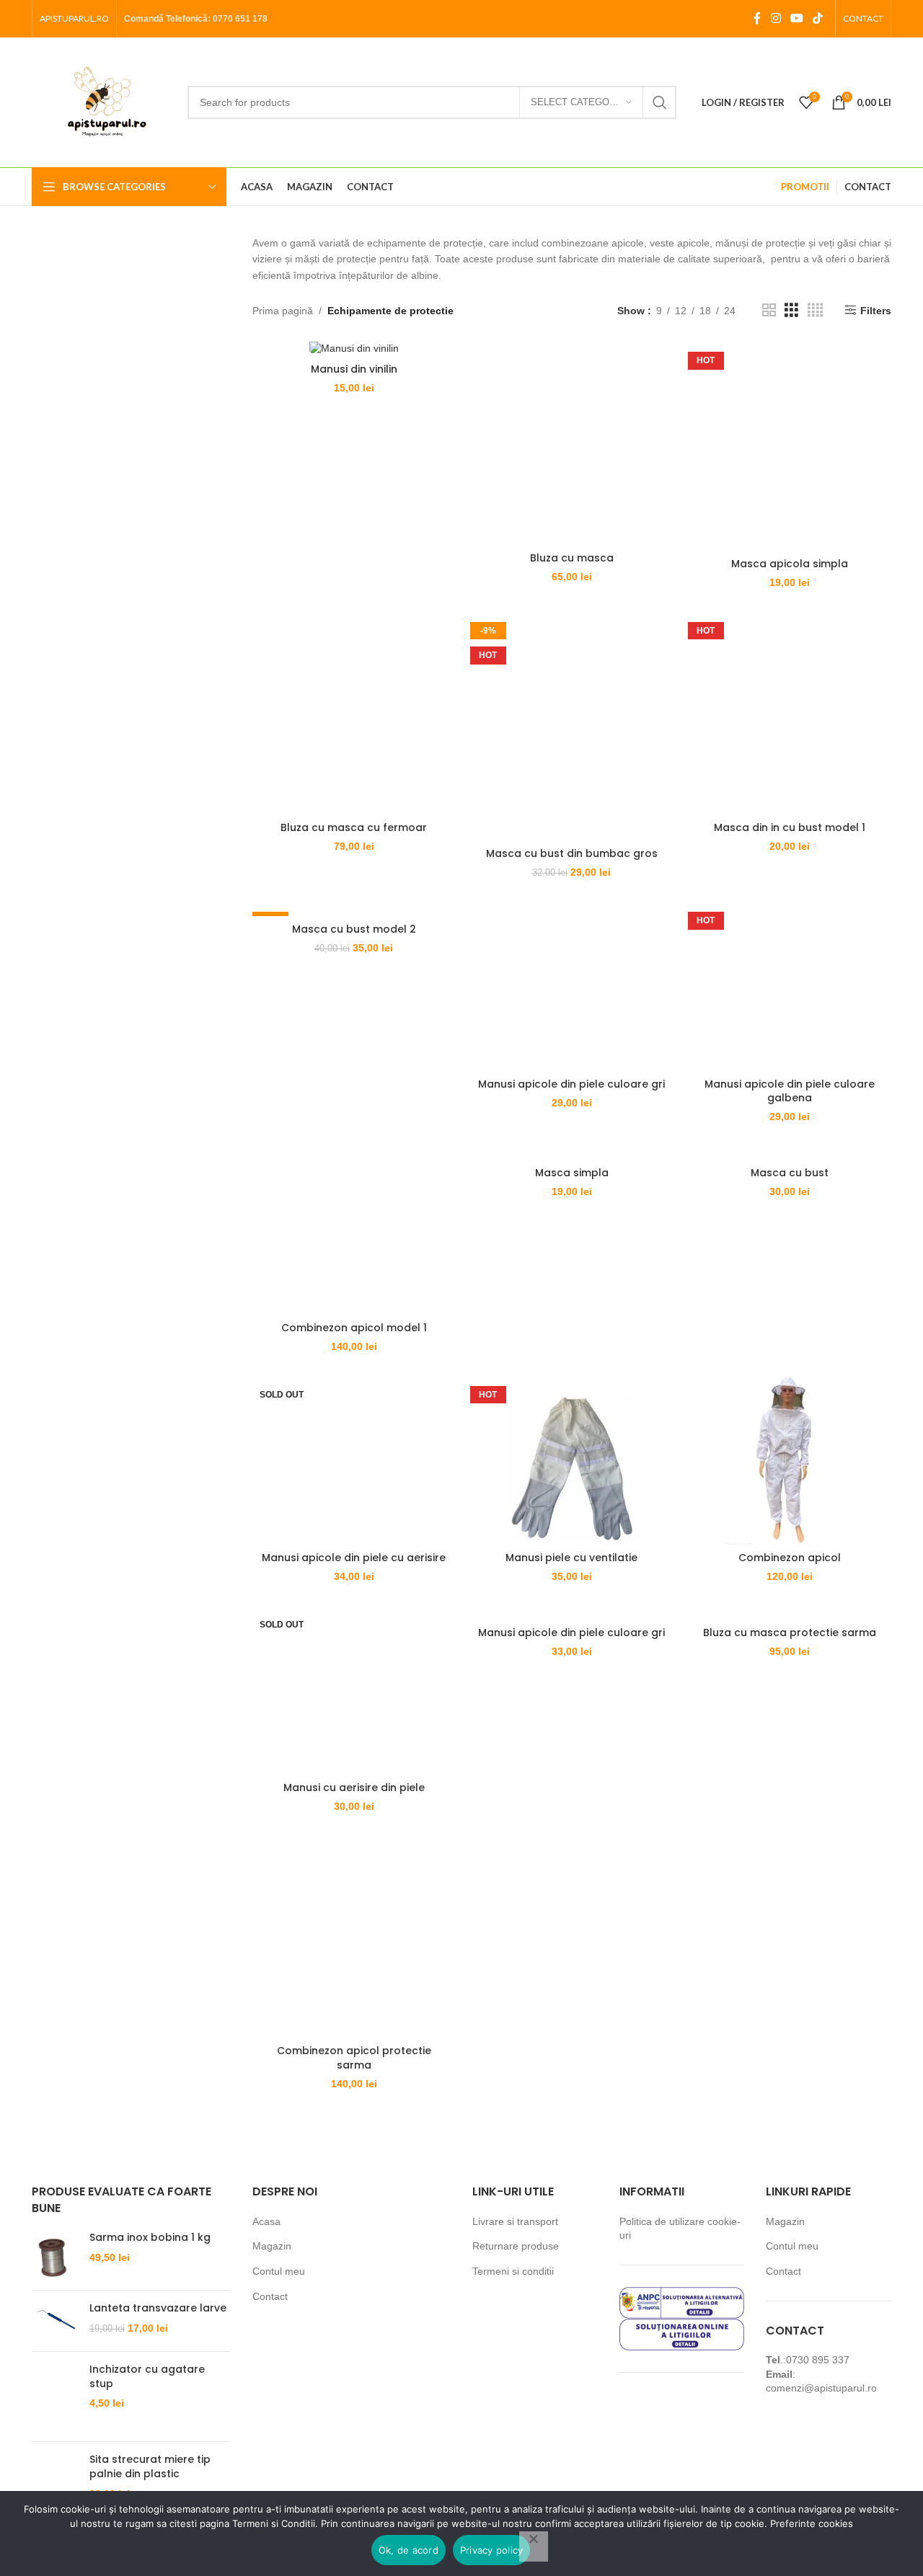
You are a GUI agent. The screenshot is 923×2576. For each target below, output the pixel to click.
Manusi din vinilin (354, 369)
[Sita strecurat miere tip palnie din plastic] (55, 2477)
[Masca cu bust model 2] (354, 908)
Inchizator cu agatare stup (147, 2377)
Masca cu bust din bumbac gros (572, 853)
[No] (534, 2546)
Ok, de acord (408, 2550)
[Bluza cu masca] (572, 443)
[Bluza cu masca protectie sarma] (790, 1612)
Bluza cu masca (572, 558)
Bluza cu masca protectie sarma (790, 1633)
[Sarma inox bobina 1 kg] (55, 2255)
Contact (270, 2296)
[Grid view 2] (769, 310)
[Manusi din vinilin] (354, 348)
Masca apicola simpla (790, 564)
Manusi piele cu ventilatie (571, 1558)
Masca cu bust (790, 1173)
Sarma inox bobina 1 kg (150, 2238)
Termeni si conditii (513, 2271)
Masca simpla (572, 1173)
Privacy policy (492, 2550)
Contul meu (279, 2271)
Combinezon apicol (790, 1558)
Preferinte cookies (812, 2523)
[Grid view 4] (815, 310)
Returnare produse (516, 2246)
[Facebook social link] (757, 18)
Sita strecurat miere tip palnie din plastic (150, 2467)
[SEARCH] (660, 102)
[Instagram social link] (776, 18)
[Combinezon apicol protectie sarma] (354, 1936)
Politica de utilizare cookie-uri (680, 2229)
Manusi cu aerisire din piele (354, 1787)
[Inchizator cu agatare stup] (55, 2397)
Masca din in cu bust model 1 (790, 827)
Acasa (266, 2221)
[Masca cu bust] (790, 1152)
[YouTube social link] (796, 18)
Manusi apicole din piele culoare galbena (790, 1091)
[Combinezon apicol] (790, 1460)
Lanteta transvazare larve (158, 2308)
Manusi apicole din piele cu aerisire (354, 1558)
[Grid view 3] (791, 310)
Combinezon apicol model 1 (354, 1328)
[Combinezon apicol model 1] (354, 1230)
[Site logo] (102, 102)
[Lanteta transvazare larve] (55, 2321)
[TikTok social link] (818, 18)
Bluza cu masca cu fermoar (354, 827)
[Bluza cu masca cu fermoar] (354, 713)
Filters (876, 311)
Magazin (272, 2246)
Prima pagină (283, 311)
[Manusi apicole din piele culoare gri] (572, 986)
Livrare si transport (515, 2221)
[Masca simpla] (572, 1152)
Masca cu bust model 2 (354, 929)
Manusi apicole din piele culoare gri (571, 1084)
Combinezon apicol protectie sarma (354, 2058)
